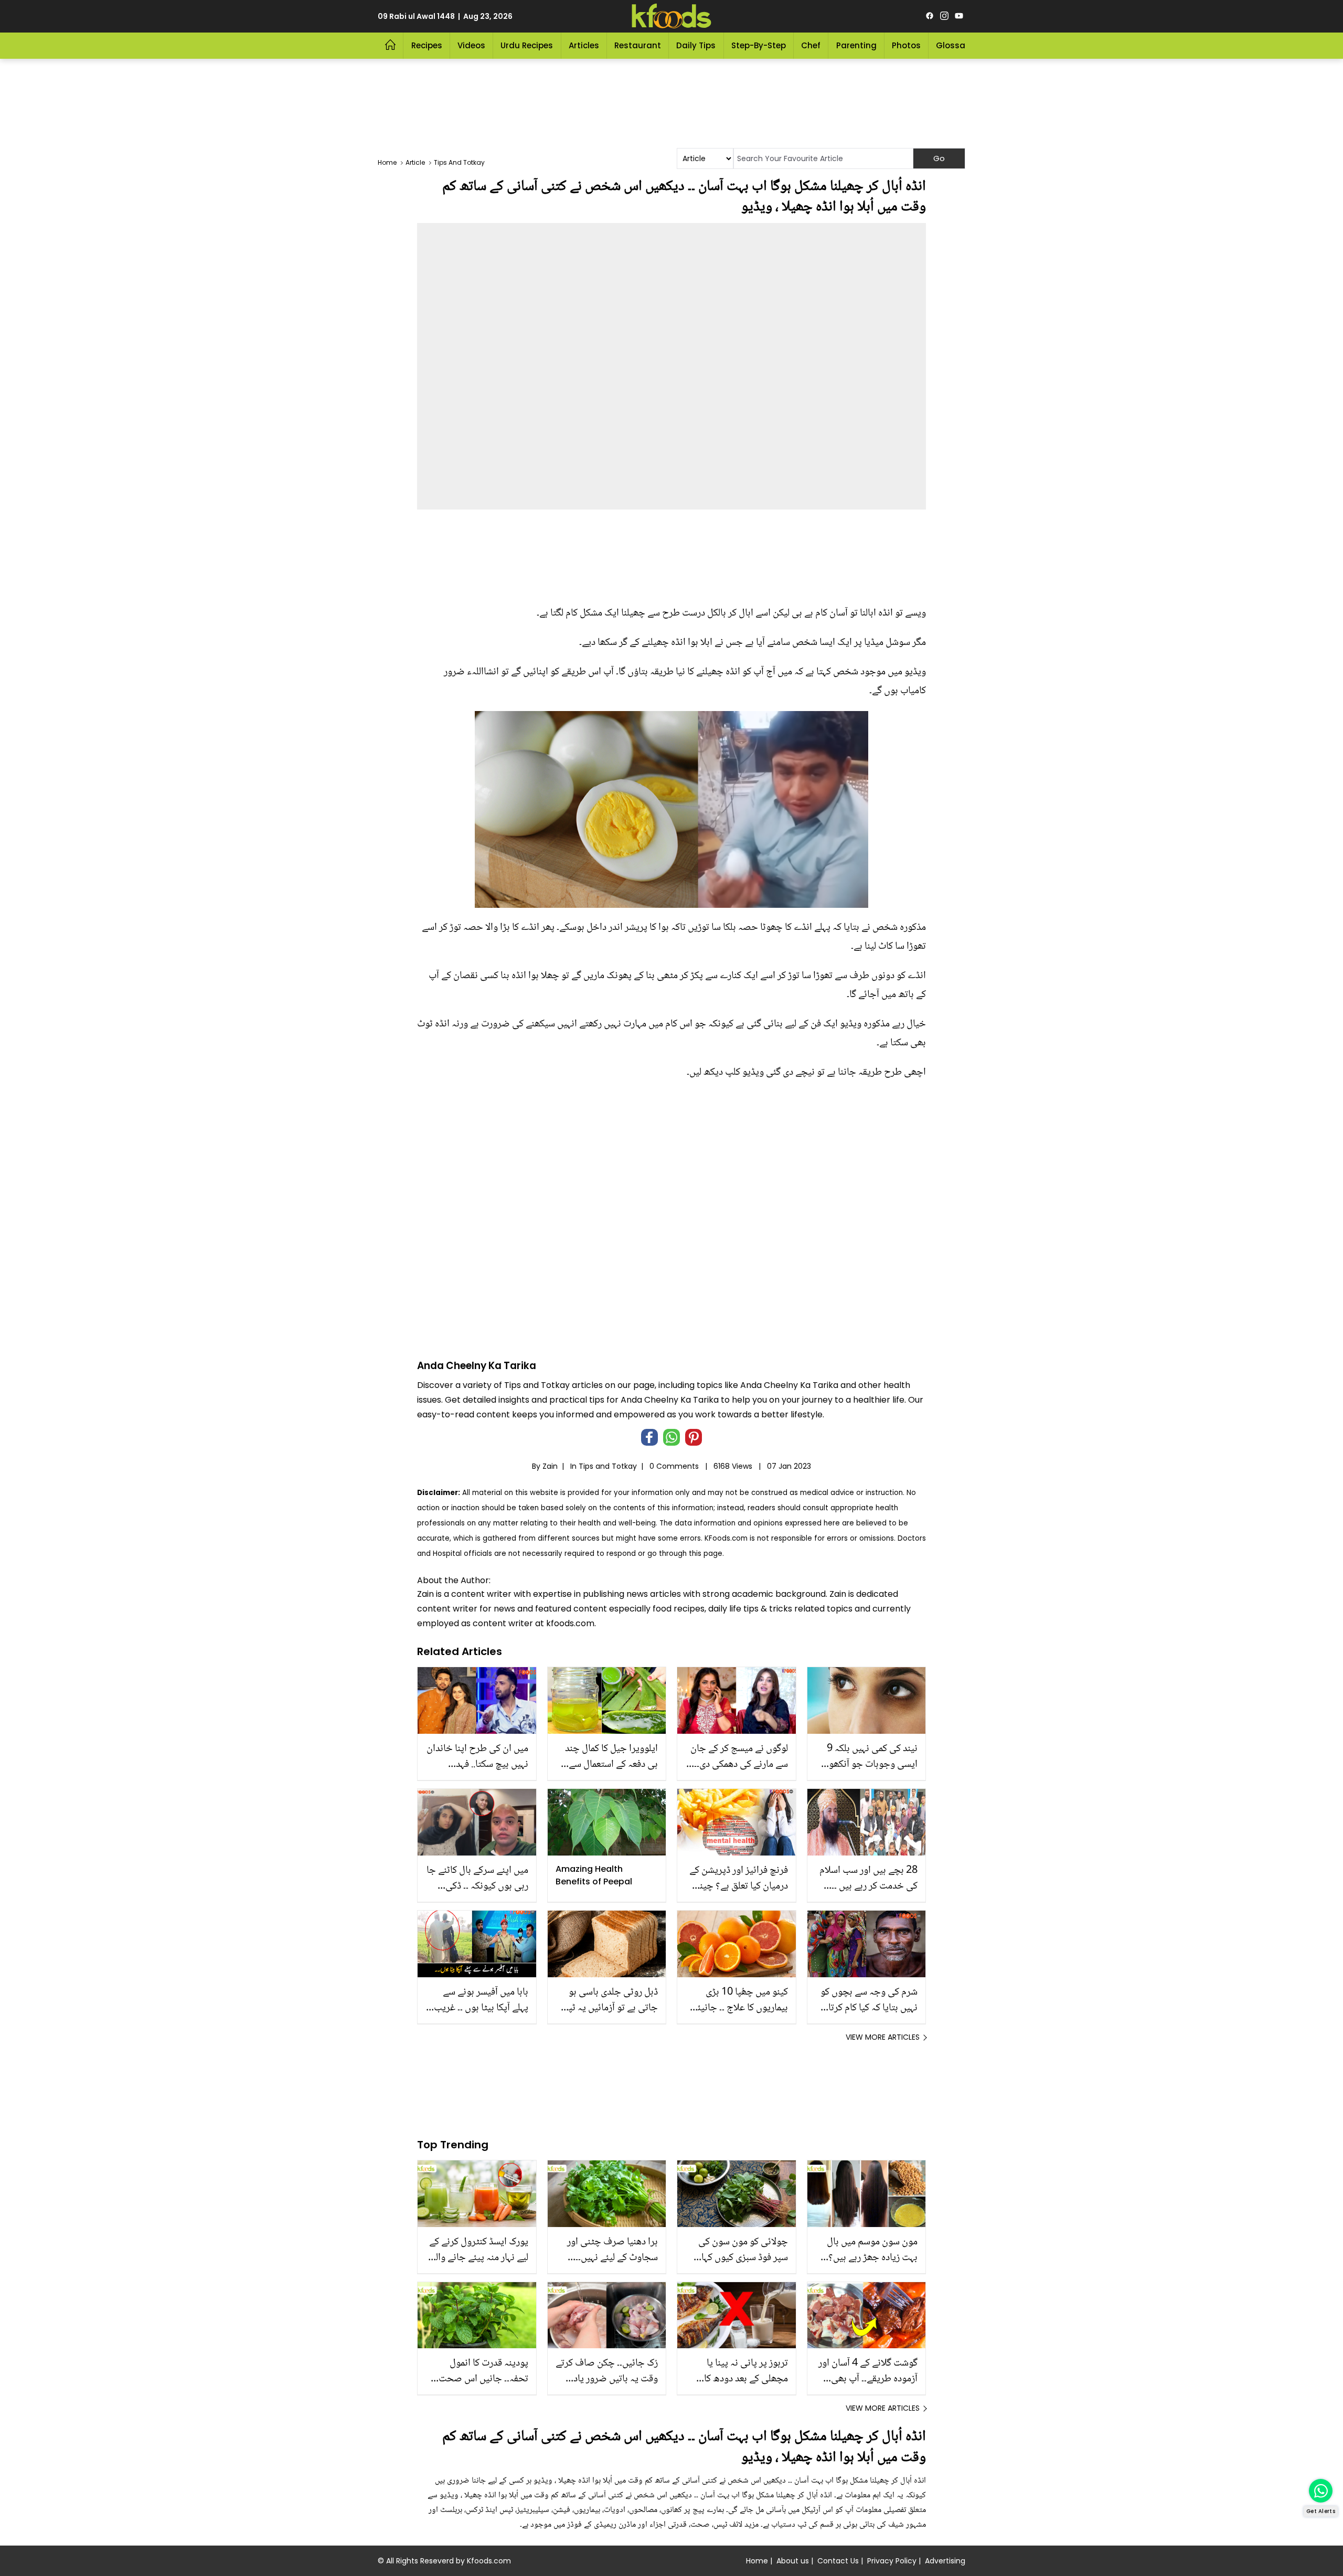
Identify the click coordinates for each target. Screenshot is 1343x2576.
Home (757, 2561)
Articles (584, 45)
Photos (906, 45)
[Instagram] (944, 16)
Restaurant (638, 45)
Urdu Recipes (527, 45)
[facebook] (930, 16)
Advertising (945, 2561)
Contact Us (838, 2561)
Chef (811, 45)
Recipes (427, 45)
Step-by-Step (759, 45)
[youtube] (959, 16)
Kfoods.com (489, 2561)
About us (793, 2561)
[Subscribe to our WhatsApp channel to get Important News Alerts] (1321, 2491)
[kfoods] (671, 16)
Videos (471, 45)
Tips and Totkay (608, 1466)
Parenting (856, 45)
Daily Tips (696, 45)
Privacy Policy (892, 2561)
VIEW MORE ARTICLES (883, 2037)
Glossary (955, 45)
